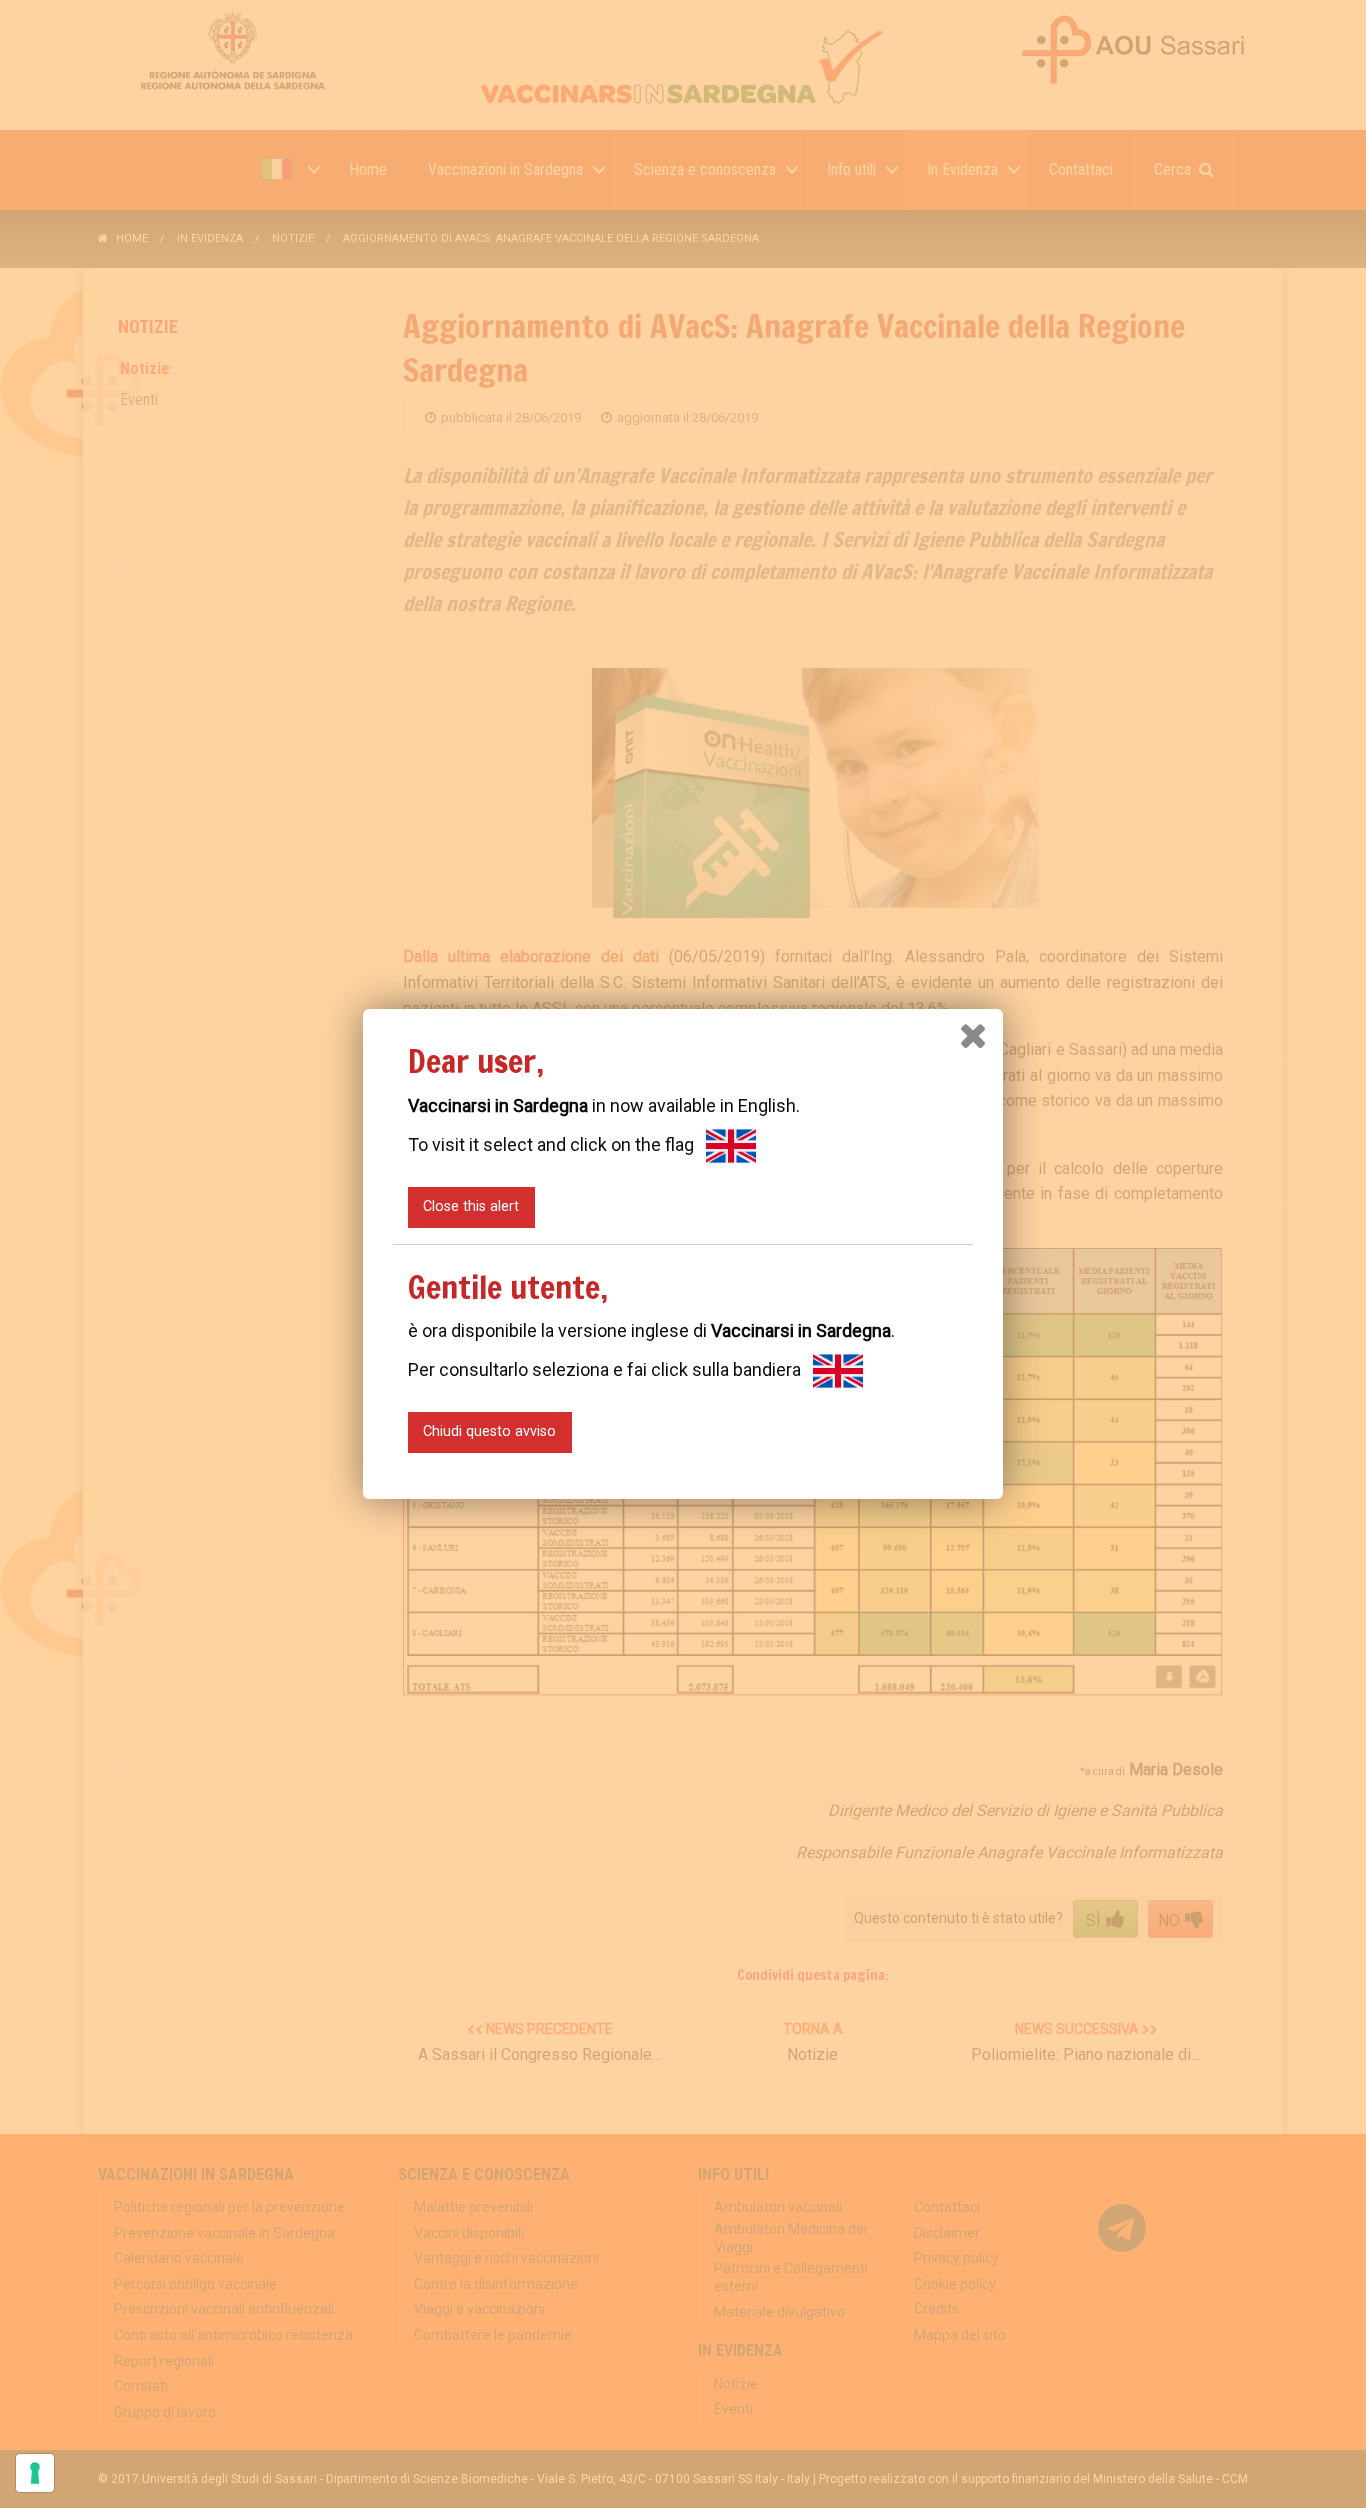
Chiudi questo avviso (489, 1431)
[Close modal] (973, 1035)
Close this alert (471, 1206)
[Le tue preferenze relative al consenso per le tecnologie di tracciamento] (35, 2473)
